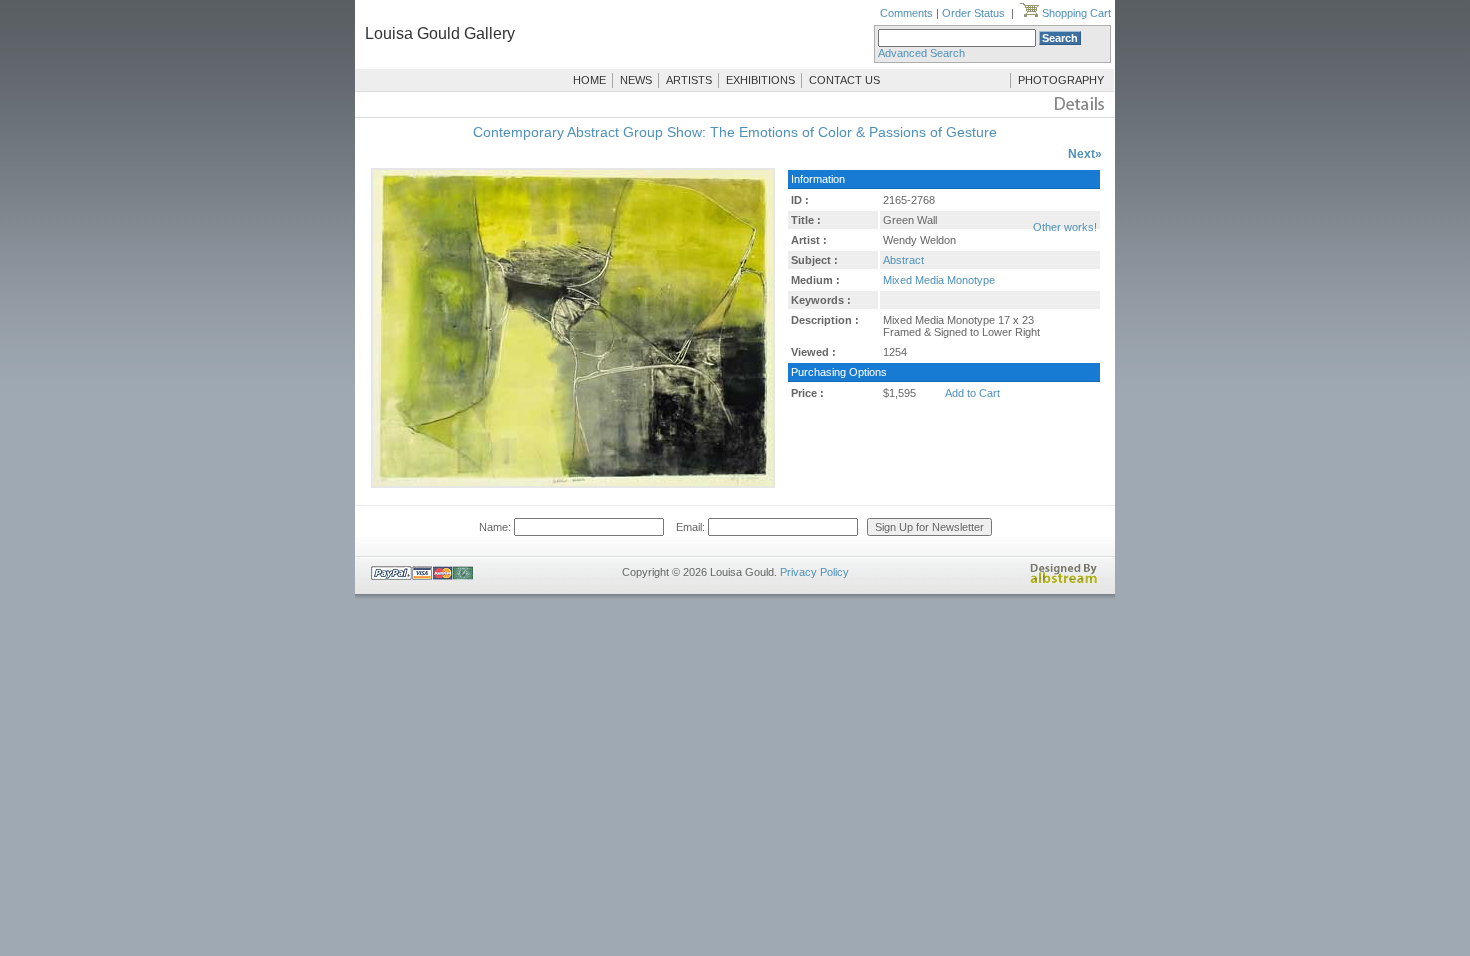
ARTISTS (689, 80)
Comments (906, 13)
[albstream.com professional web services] (1064, 580)
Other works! (1065, 227)
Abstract (903, 260)
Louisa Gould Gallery (440, 33)
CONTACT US (844, 80)
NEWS (636, 80)
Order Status (973, 13)
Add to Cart (972, 393)
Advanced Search (921, 53)
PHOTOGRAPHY (1061, 80)
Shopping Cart (1075, 13)
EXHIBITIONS (760, 80)
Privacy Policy (814, 572)
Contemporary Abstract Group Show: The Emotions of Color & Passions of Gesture (735, 132)
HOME (589, 80)
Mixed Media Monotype (939, 280)
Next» (1085, 154)
